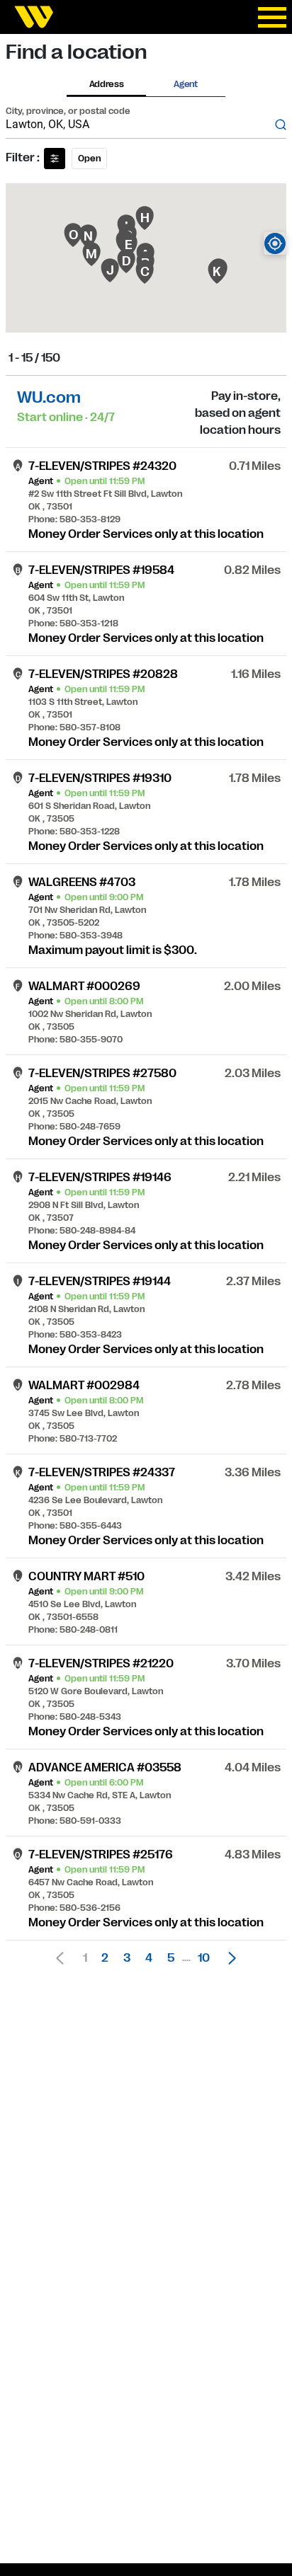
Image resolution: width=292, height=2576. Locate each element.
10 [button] (204, 1958)
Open (89, 159)
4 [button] (149, 1958)
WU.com (49, 397)
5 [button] (171, 1958)
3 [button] (127, 1958)
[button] (228, 1958)
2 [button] (105, 1958)
